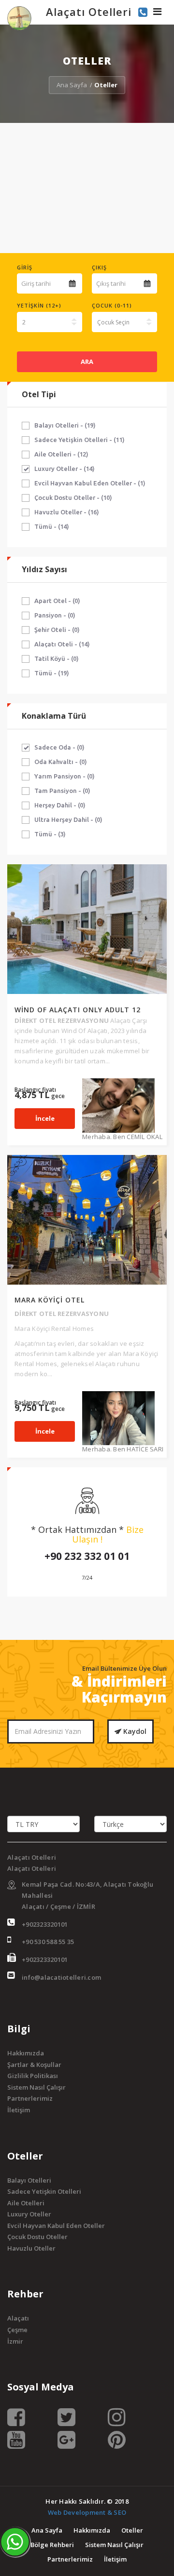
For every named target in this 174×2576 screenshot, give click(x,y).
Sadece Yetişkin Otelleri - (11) (80, 440)
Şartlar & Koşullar (34, 2065)
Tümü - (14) (52, 526)
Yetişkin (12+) (39, 305)
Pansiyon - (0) (55, 615)
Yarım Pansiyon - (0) (65, 776)
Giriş (25, 267)
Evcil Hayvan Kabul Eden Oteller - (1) (90, 483)
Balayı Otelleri (29, 2180)
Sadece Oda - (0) (59, 747)
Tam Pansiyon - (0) (62, 791)
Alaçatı (18, 2318)
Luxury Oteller (29, 2214)
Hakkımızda (26, 2053)
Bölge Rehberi (52, 2545)
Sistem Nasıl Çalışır (36, 2087)
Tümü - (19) (52, 673)
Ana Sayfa (72, 85)
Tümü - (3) (50, 834)
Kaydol (134, 1731)
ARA (87, 362)
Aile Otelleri (26, 2203)
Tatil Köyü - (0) (57, 658)
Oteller (132, 2530)
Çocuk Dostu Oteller (37, 2237)
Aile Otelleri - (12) (61, 454)
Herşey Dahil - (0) (60, 805)
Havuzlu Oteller (31, 2248)
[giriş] (72, 283)
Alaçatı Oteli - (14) (62, 644)
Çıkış (99, 267)
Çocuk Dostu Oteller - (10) (73, 497)
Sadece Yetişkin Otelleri (44, 2191)
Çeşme (17, 2330)
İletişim (19, 2110)
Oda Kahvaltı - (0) (61, 762)
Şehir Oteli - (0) (57, 630)
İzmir (15, 2341)
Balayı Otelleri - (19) (65, 425)
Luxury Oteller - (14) (65, 469)
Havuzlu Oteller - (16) (67, 512)
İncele (45, 1118)
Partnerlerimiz (30, 2098)
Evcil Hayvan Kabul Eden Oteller (56, 2226)
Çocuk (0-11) (112, 305)
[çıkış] (147, 283)
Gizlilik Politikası (33, 2076)
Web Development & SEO (87, 2512)
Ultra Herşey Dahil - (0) (68, 819)
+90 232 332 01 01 (87, 1556)
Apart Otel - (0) (57, 601)
